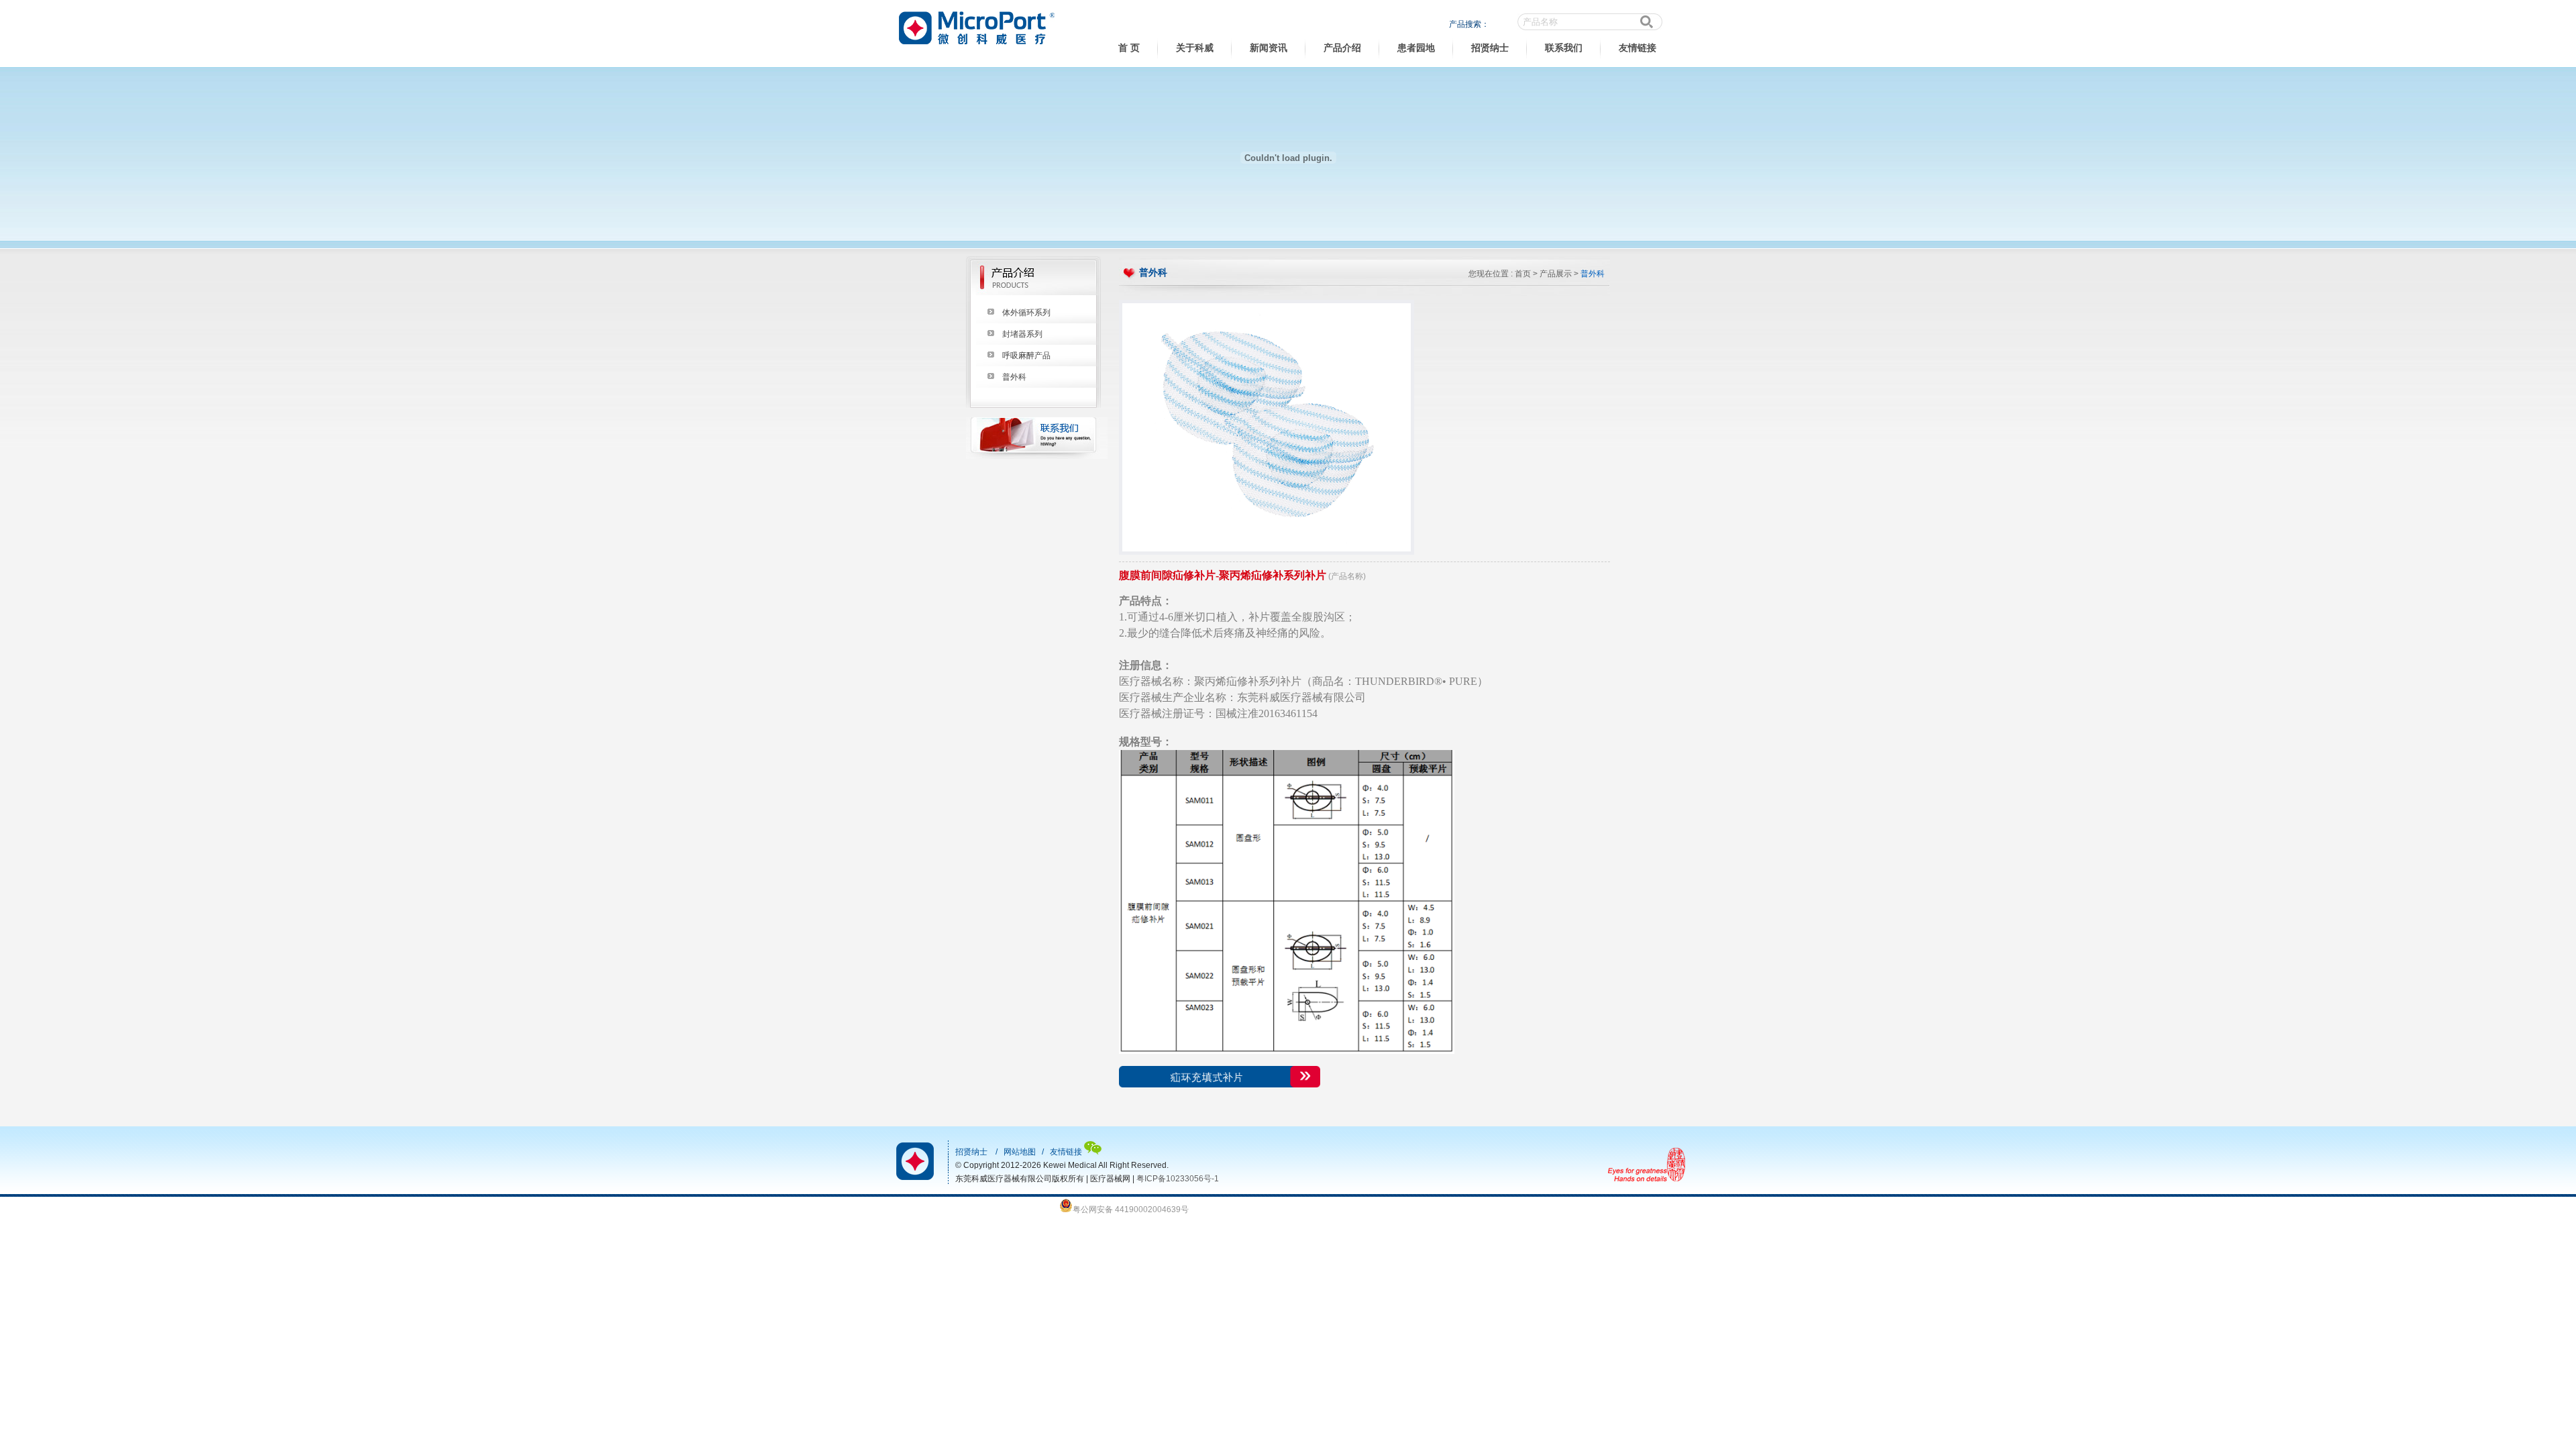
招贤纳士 (1490, 48)
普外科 (1014, 377)
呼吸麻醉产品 (1026, 356)
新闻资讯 (1269, 48)
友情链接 (1638, 48)
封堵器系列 (1022, 334)
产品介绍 (1342, 48)
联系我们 (1564, 48)
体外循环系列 (1026, 313)
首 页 (1129, 48)
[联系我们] (1037, 456)
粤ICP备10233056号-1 (1178, 1179)
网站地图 (1020, 1152)
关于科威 (1195, 48)
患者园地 (1416, 48)
